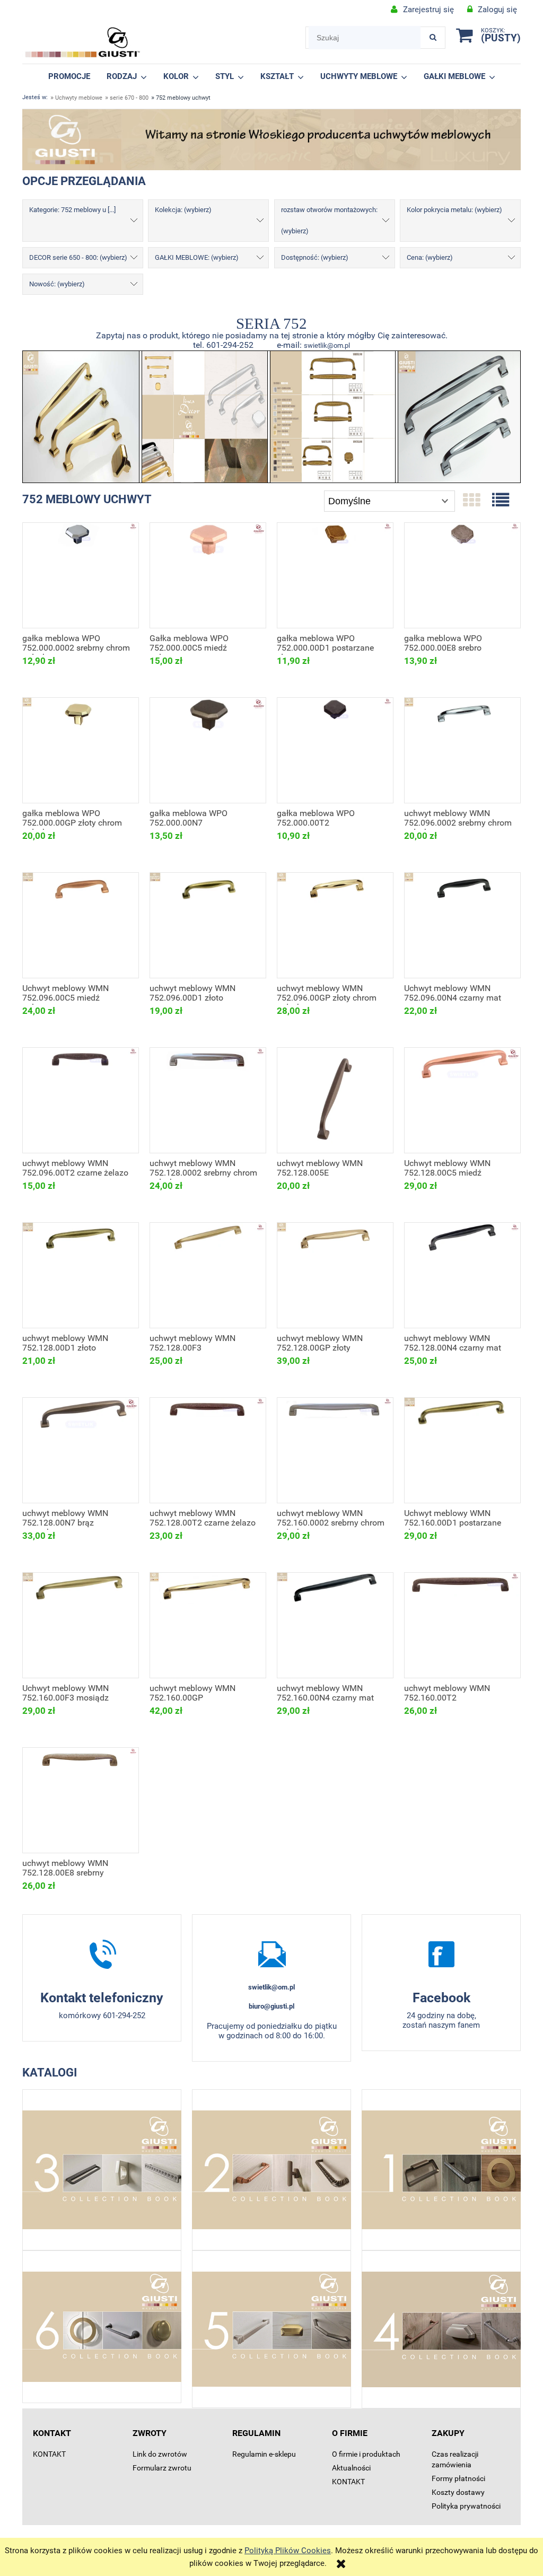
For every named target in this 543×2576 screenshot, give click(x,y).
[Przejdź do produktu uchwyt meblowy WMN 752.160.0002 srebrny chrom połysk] (335, 1450)
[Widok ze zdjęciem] (471, 501)
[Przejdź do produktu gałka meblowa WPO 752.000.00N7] (208, 750)
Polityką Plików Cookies (288, 2551)
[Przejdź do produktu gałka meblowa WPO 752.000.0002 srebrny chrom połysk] (81, 575)
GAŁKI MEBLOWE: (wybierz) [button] (197, 257)
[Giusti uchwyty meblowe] (441, 1954)
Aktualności (351, 2468)
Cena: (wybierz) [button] (430, 257)
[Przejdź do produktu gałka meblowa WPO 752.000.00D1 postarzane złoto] (335, 575)
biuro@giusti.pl (271, 2006)
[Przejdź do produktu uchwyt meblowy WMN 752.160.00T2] (462, 1625)
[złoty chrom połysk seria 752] (81, 416)
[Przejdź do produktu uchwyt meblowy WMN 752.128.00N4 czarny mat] (462, 1275)
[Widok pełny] (501, 501)
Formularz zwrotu (162, 2468)
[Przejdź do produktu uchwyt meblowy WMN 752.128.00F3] (208, 1275)
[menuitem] (69, 76)
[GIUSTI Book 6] (102, 2327)
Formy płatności (458, 2478)
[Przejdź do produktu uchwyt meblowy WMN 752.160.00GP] (208, 1625)
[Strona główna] (83, 42)
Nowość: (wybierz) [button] (57, 284)
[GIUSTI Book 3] (102, 2170)
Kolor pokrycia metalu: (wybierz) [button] (454, 210)
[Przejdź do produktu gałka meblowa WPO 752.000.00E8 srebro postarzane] (462, 575)
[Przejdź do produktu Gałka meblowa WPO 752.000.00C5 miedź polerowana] (208, 575)
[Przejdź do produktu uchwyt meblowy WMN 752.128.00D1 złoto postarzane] (81, 1275)
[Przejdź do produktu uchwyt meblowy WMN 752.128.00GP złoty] (335, 1275)
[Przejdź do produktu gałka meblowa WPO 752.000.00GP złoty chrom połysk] (81, 750)
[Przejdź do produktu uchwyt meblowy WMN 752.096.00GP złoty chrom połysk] (335, 925)
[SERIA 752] (204, 416)
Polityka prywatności (466, 2506)
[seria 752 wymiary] (333, 416)
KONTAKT (49, 2454)
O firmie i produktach (366, 2454)
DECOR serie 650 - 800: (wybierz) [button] (78, 257)
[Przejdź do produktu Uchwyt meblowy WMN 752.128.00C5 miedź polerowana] (462, 1100)
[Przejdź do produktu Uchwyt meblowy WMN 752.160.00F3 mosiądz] (81, 1625)
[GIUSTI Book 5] (271, 2329)
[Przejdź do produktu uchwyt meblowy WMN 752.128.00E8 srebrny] (81, 1800)
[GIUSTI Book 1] (441, 2170)
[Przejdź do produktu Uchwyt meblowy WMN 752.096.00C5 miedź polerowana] (81, 925)
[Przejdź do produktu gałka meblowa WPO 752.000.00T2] (335, 750)
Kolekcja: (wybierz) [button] (183, 210)
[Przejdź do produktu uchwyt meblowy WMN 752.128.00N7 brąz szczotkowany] (81, 1450)
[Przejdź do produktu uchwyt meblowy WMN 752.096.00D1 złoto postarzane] (208, 925)
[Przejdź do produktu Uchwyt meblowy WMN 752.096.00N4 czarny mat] (462, 925)
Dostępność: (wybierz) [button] (315, 257)
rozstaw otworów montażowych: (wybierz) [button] (329, 220)
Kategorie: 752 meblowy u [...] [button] (72, 210)
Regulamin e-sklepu (264, 2454)
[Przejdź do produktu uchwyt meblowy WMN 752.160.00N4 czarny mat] (335, 1625)
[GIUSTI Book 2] (271, 2170)
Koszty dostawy (458, 2492)
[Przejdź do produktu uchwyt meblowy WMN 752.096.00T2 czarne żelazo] (81, 1100)
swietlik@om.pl (327, 345)
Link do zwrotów (160, 2454)
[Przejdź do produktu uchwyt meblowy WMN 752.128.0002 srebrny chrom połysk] (208, 1100)
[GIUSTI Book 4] (441, 2329)
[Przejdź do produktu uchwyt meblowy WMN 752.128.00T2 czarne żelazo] (208, 1450)
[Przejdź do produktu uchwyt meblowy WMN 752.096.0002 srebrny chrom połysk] (462, 750)
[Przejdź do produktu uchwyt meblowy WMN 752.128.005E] (335, 1100)
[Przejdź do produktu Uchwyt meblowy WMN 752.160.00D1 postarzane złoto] (462, 1450)
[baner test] (271, 139)
